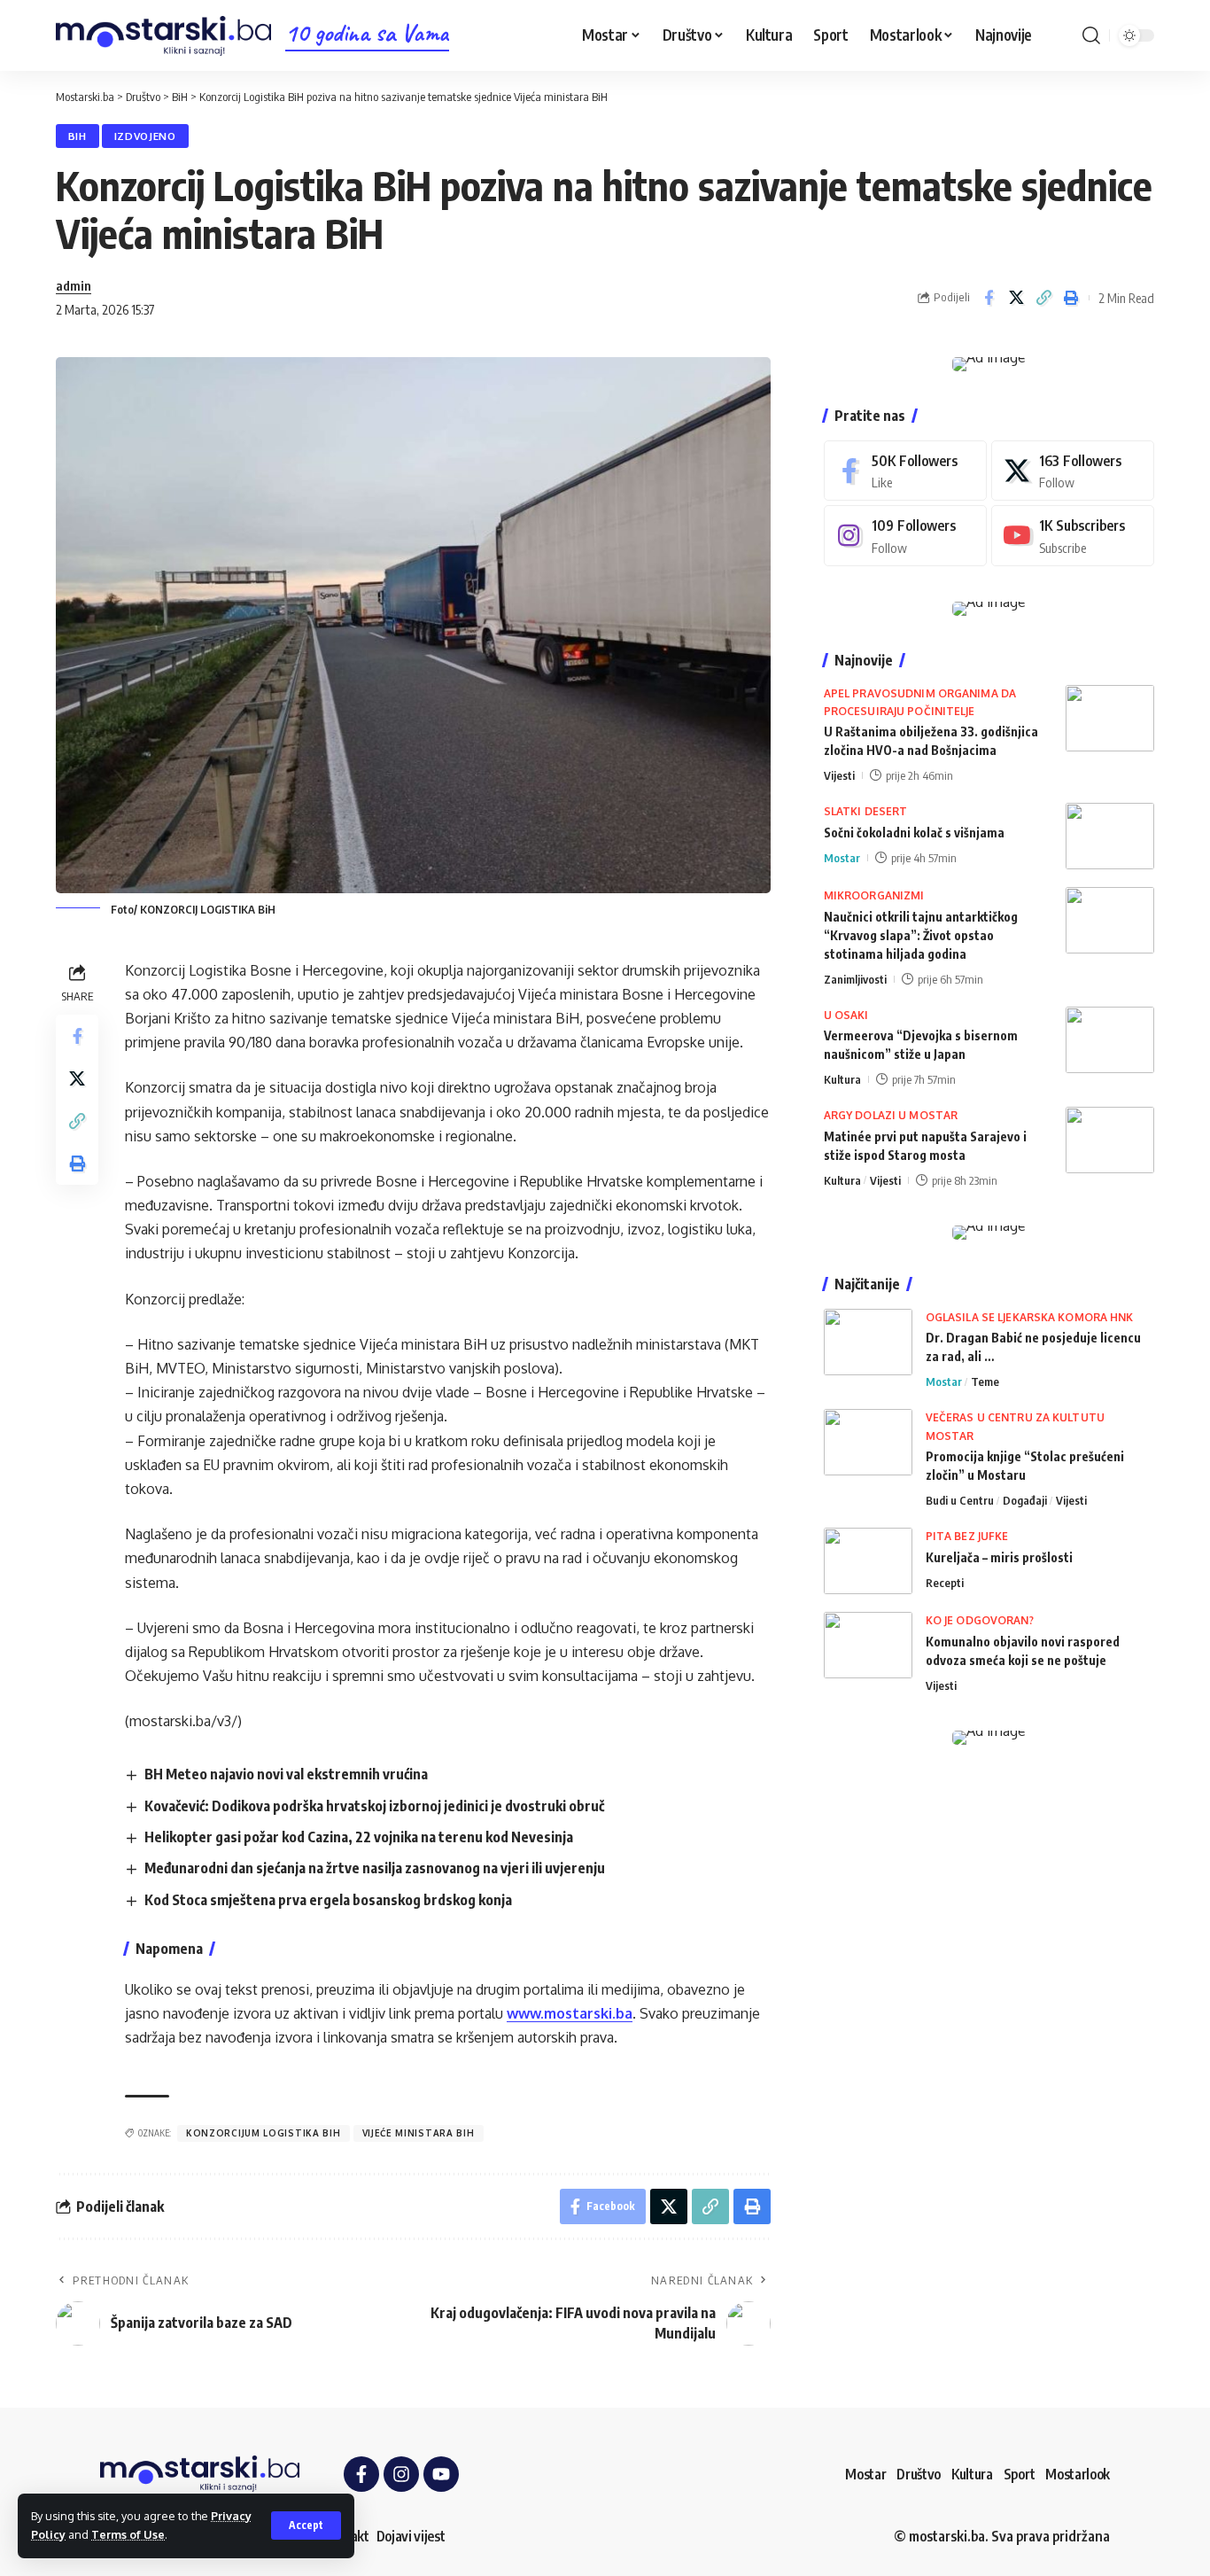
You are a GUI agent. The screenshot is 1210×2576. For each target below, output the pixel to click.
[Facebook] (905, 471)
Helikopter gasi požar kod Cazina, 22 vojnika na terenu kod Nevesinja (359, 1837)
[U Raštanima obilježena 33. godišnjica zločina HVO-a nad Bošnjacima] (1110, 718)
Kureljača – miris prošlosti (999, 1557)
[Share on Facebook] (989, 298)
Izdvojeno (145, 136)
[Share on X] (1016, 298)
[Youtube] (1073, 536)
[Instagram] (905, 536)
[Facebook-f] (361, 2474)
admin (74, 285)
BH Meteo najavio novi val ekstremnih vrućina (286, 1774)
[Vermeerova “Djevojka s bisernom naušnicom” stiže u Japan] (1110, 1040)
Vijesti (839, 775)
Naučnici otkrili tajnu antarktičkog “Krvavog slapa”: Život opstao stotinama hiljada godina (921, 935)
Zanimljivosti (855, 979)
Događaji (1025, 1500)
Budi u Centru (960, 1500)
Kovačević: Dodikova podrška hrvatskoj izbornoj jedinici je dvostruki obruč (374, 1806)
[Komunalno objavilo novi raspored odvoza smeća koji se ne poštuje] (868, 1645)
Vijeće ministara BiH (419, 2133)
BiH (78, 136)
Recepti (945, 1583)
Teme (985, 1381)
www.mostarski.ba (570, 2013)
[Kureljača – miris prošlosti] (868, 1561)
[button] (306, 2525)
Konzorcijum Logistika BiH (264, 2133)
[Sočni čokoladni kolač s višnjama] (1110, 836)
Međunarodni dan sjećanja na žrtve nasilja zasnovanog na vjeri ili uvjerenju (375, 1868)
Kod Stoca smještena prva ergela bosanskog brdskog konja (328, 1900)
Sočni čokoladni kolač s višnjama (914, 833)
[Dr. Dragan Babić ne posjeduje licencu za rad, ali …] (868, 1342)
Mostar (842, 858)
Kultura (842, 1079)
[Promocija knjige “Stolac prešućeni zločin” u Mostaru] (868, 1442)
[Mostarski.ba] (163, 36)
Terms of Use (128, 2534)
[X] (1073, 471)
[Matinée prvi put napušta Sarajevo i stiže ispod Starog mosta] (1110, 1140)
